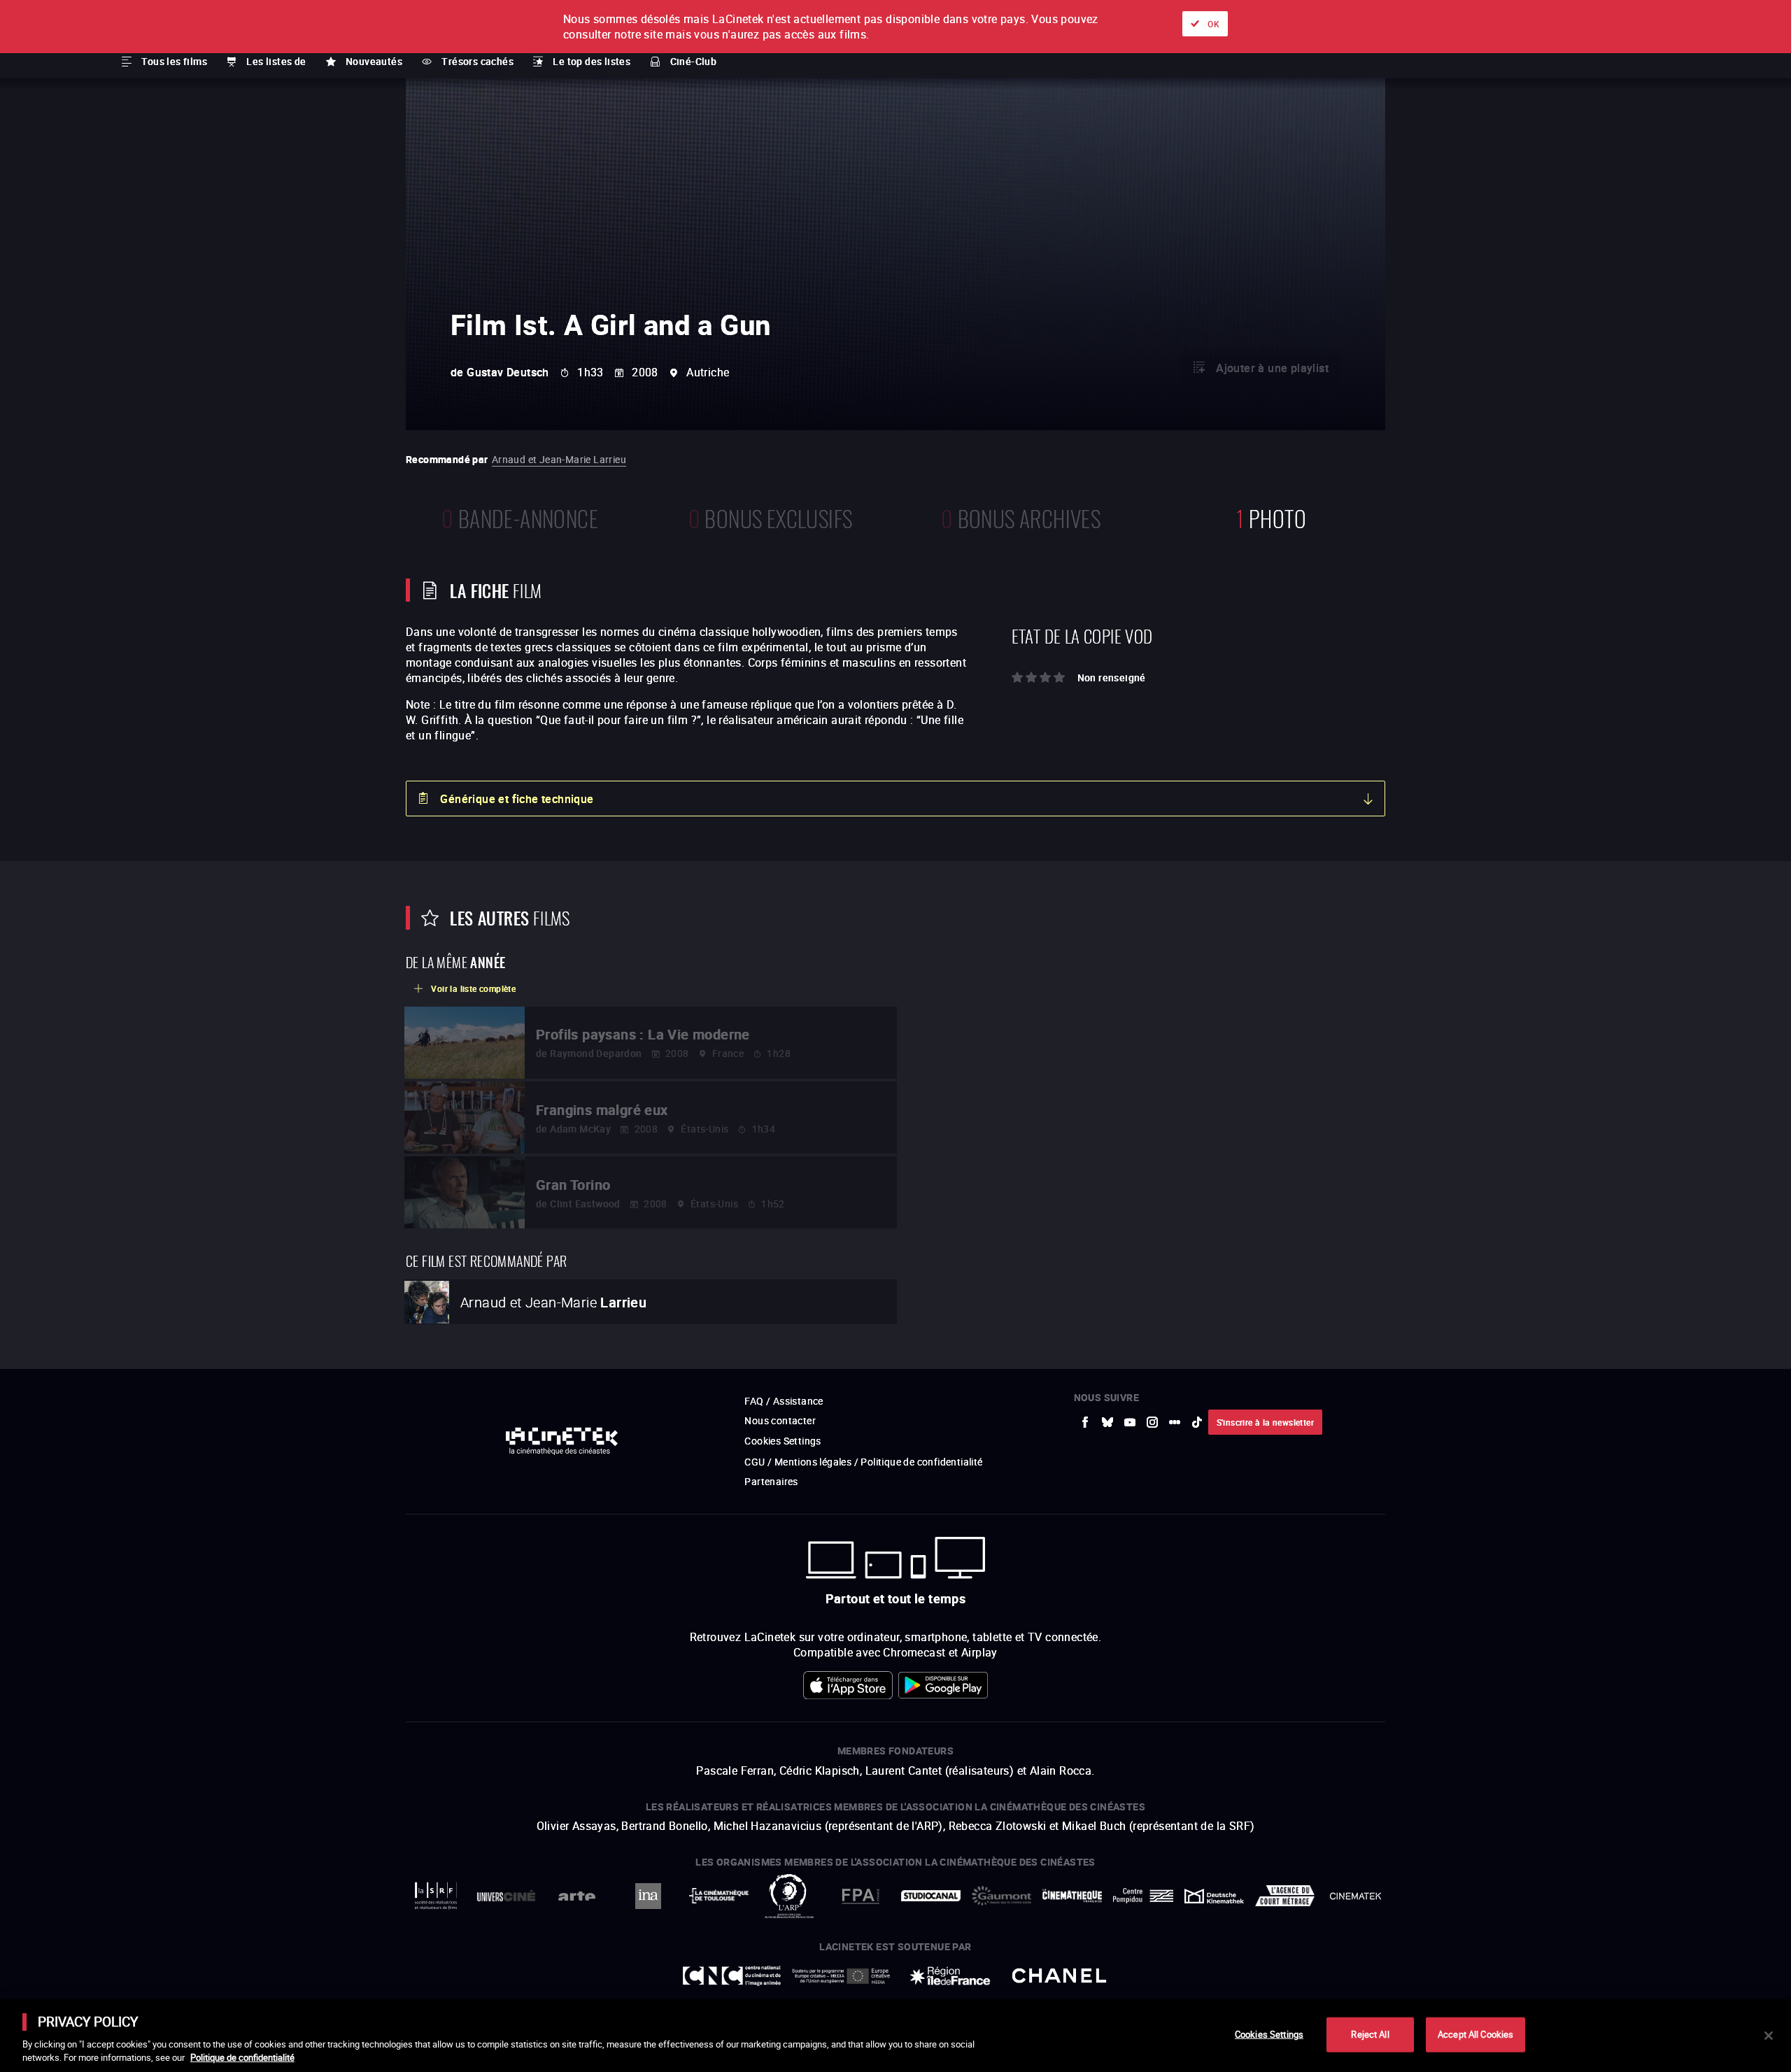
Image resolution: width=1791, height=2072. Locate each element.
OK (1213, 24)
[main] (895, 2036)
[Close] (1769, 2036)
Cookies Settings (1269, 2034)
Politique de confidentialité (242, 2057)
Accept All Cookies (1475, 2034)
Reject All (1370, 2034)
